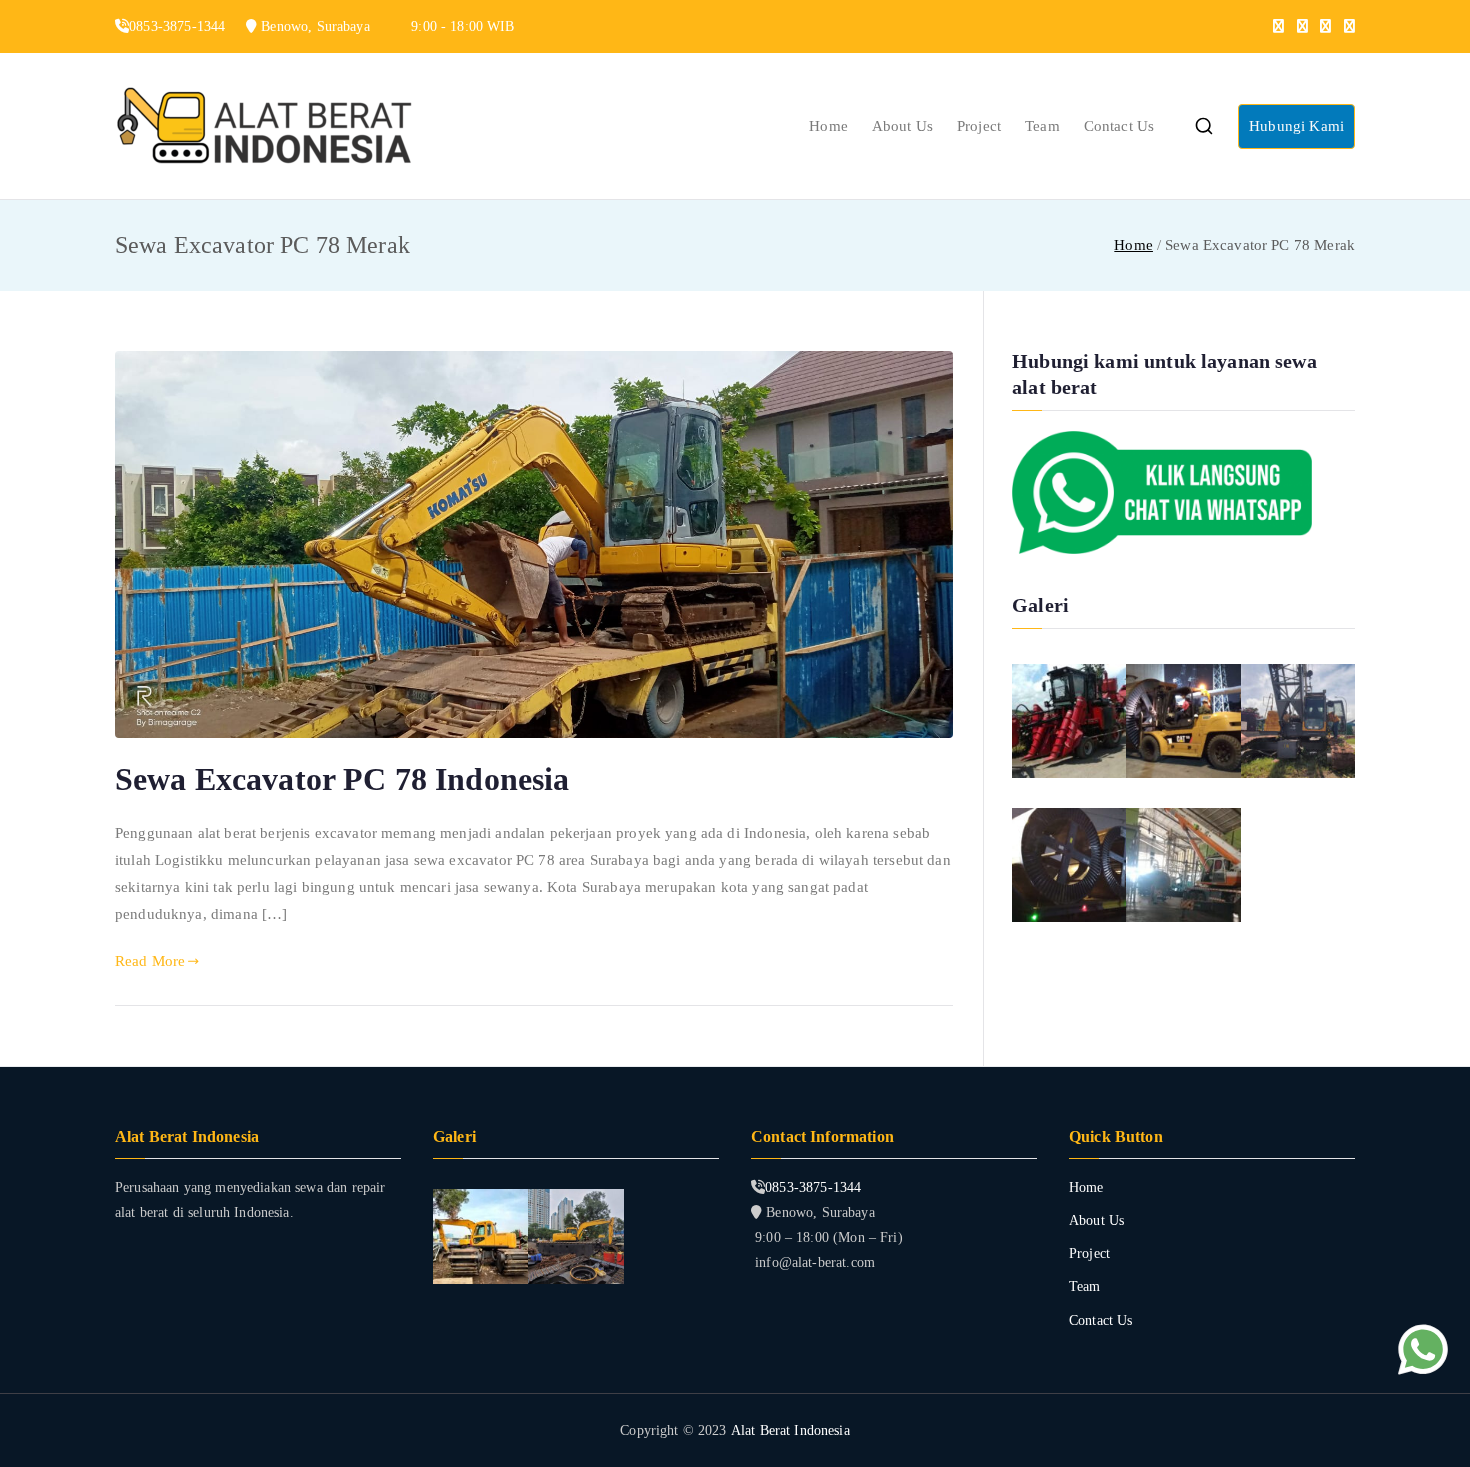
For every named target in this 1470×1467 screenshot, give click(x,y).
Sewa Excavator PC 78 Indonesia (342, 779)
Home (828, 126)
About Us (902, 126)
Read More (150, 961)
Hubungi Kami (1296, 126)
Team (1042, 126)
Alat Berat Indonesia (790, 1430)
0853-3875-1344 (813, 1187)
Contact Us (1119, 126)
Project (979, 126)
